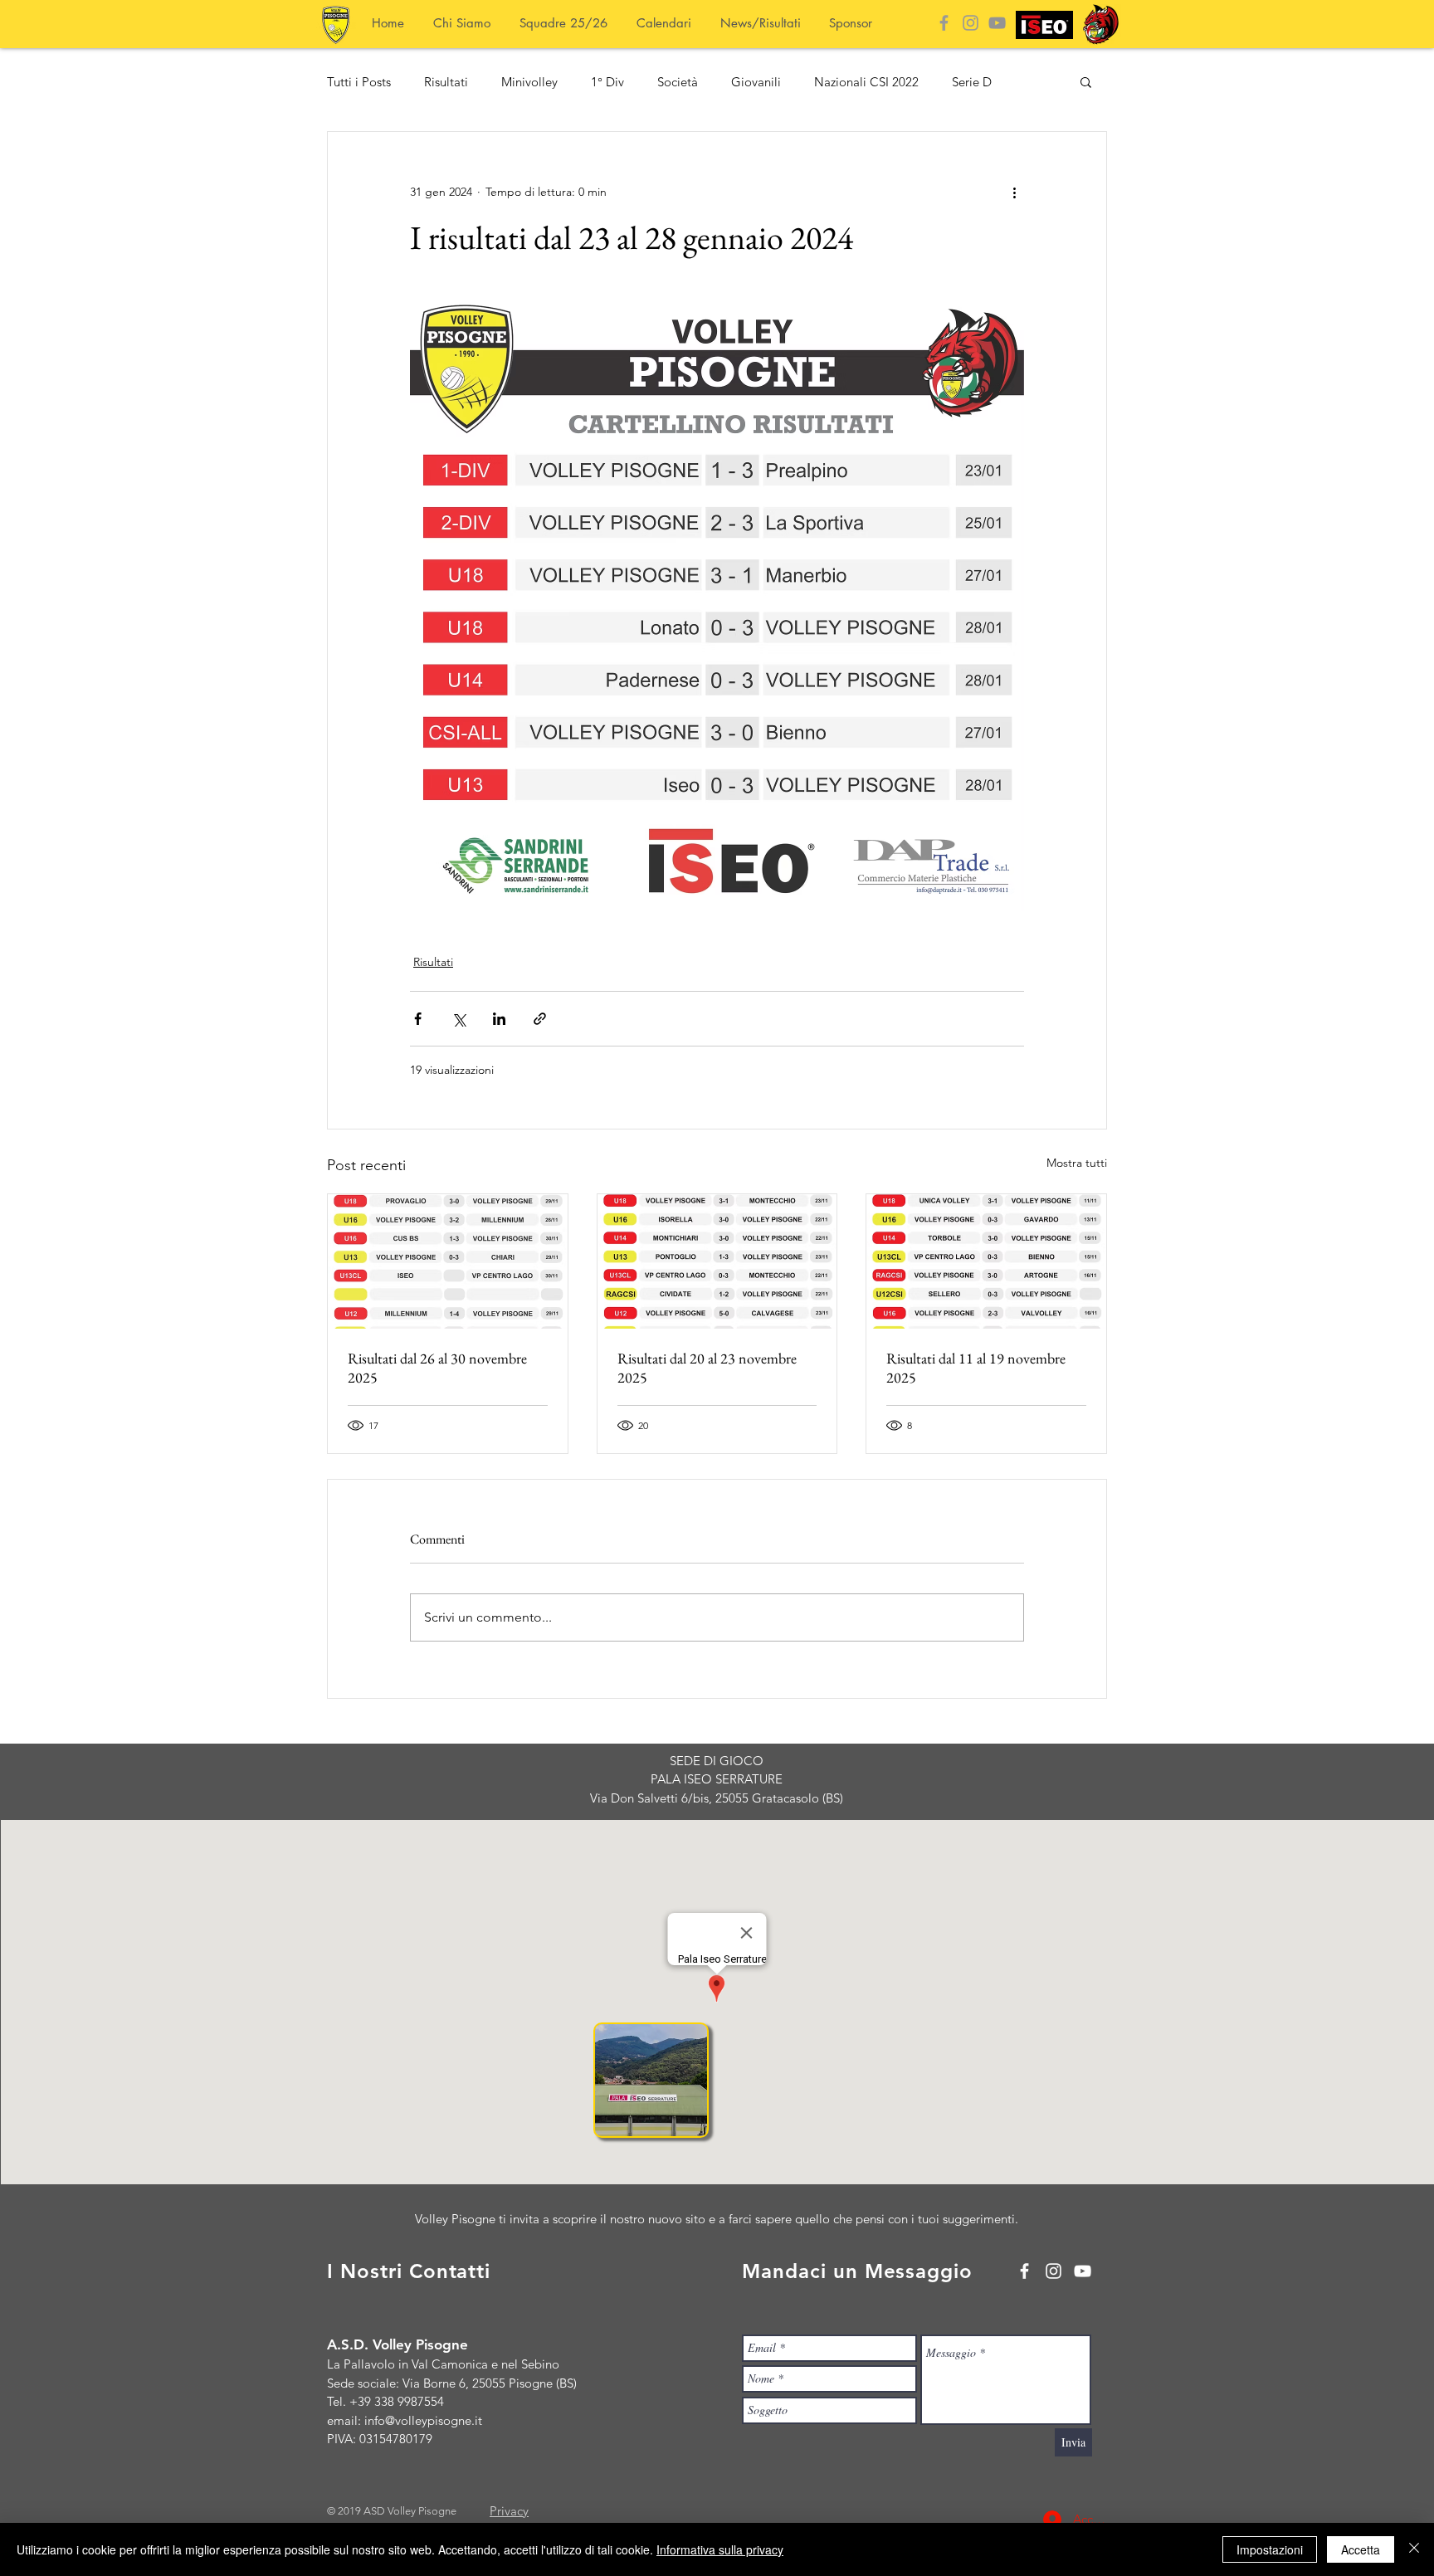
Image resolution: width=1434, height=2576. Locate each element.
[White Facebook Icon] (1024, 2271)
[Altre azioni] (1014, 192)
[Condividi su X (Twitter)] (458, 1019)
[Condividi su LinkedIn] (499, 1019)
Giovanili (756, 82)
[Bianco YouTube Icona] (1083, 2271)
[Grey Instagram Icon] (971, 23)
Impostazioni (1270, 2549)
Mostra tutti (1077, 1163)
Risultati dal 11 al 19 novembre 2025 (976, 1368)
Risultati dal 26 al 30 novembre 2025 (437, 1368)
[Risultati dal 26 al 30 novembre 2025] (448, 1261)
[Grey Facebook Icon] (944, 23)
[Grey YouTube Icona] (997, 23)
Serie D (972, 82)
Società (678, 82)
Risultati (446, 82)
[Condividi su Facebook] (418, 1019)
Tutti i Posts (359, 82)
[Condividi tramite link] (540, 1019)
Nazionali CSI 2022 (866, 82)
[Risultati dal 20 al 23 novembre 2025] (717, 1261)
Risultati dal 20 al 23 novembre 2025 (707, 1368)
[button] (1086, 81)
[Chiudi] (1414, 2549)
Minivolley (529, 82)
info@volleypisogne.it (423, 2420)
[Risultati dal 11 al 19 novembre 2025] (986, 1261)
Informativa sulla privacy (720, 2549)
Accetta (1361, 2549)
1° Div (607, 82)
